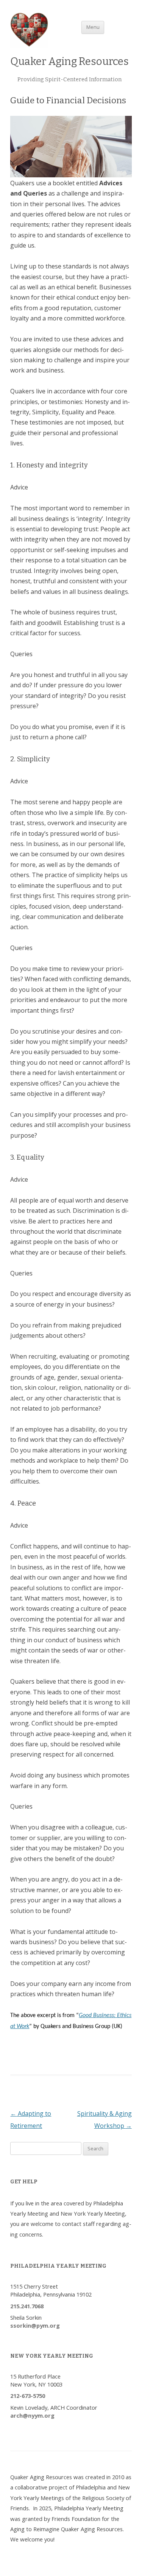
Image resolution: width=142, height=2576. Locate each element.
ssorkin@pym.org (35, 2325)
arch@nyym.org (32, 2415)
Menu (93, 27)
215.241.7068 (27, 2306)
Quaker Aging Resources (69, 61)
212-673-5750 (28, 2396)
